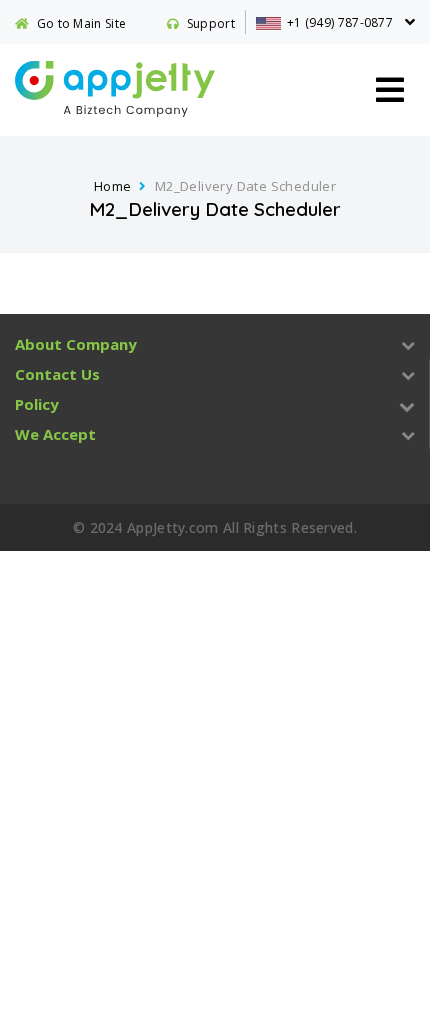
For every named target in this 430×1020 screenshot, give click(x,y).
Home (113, 186)
